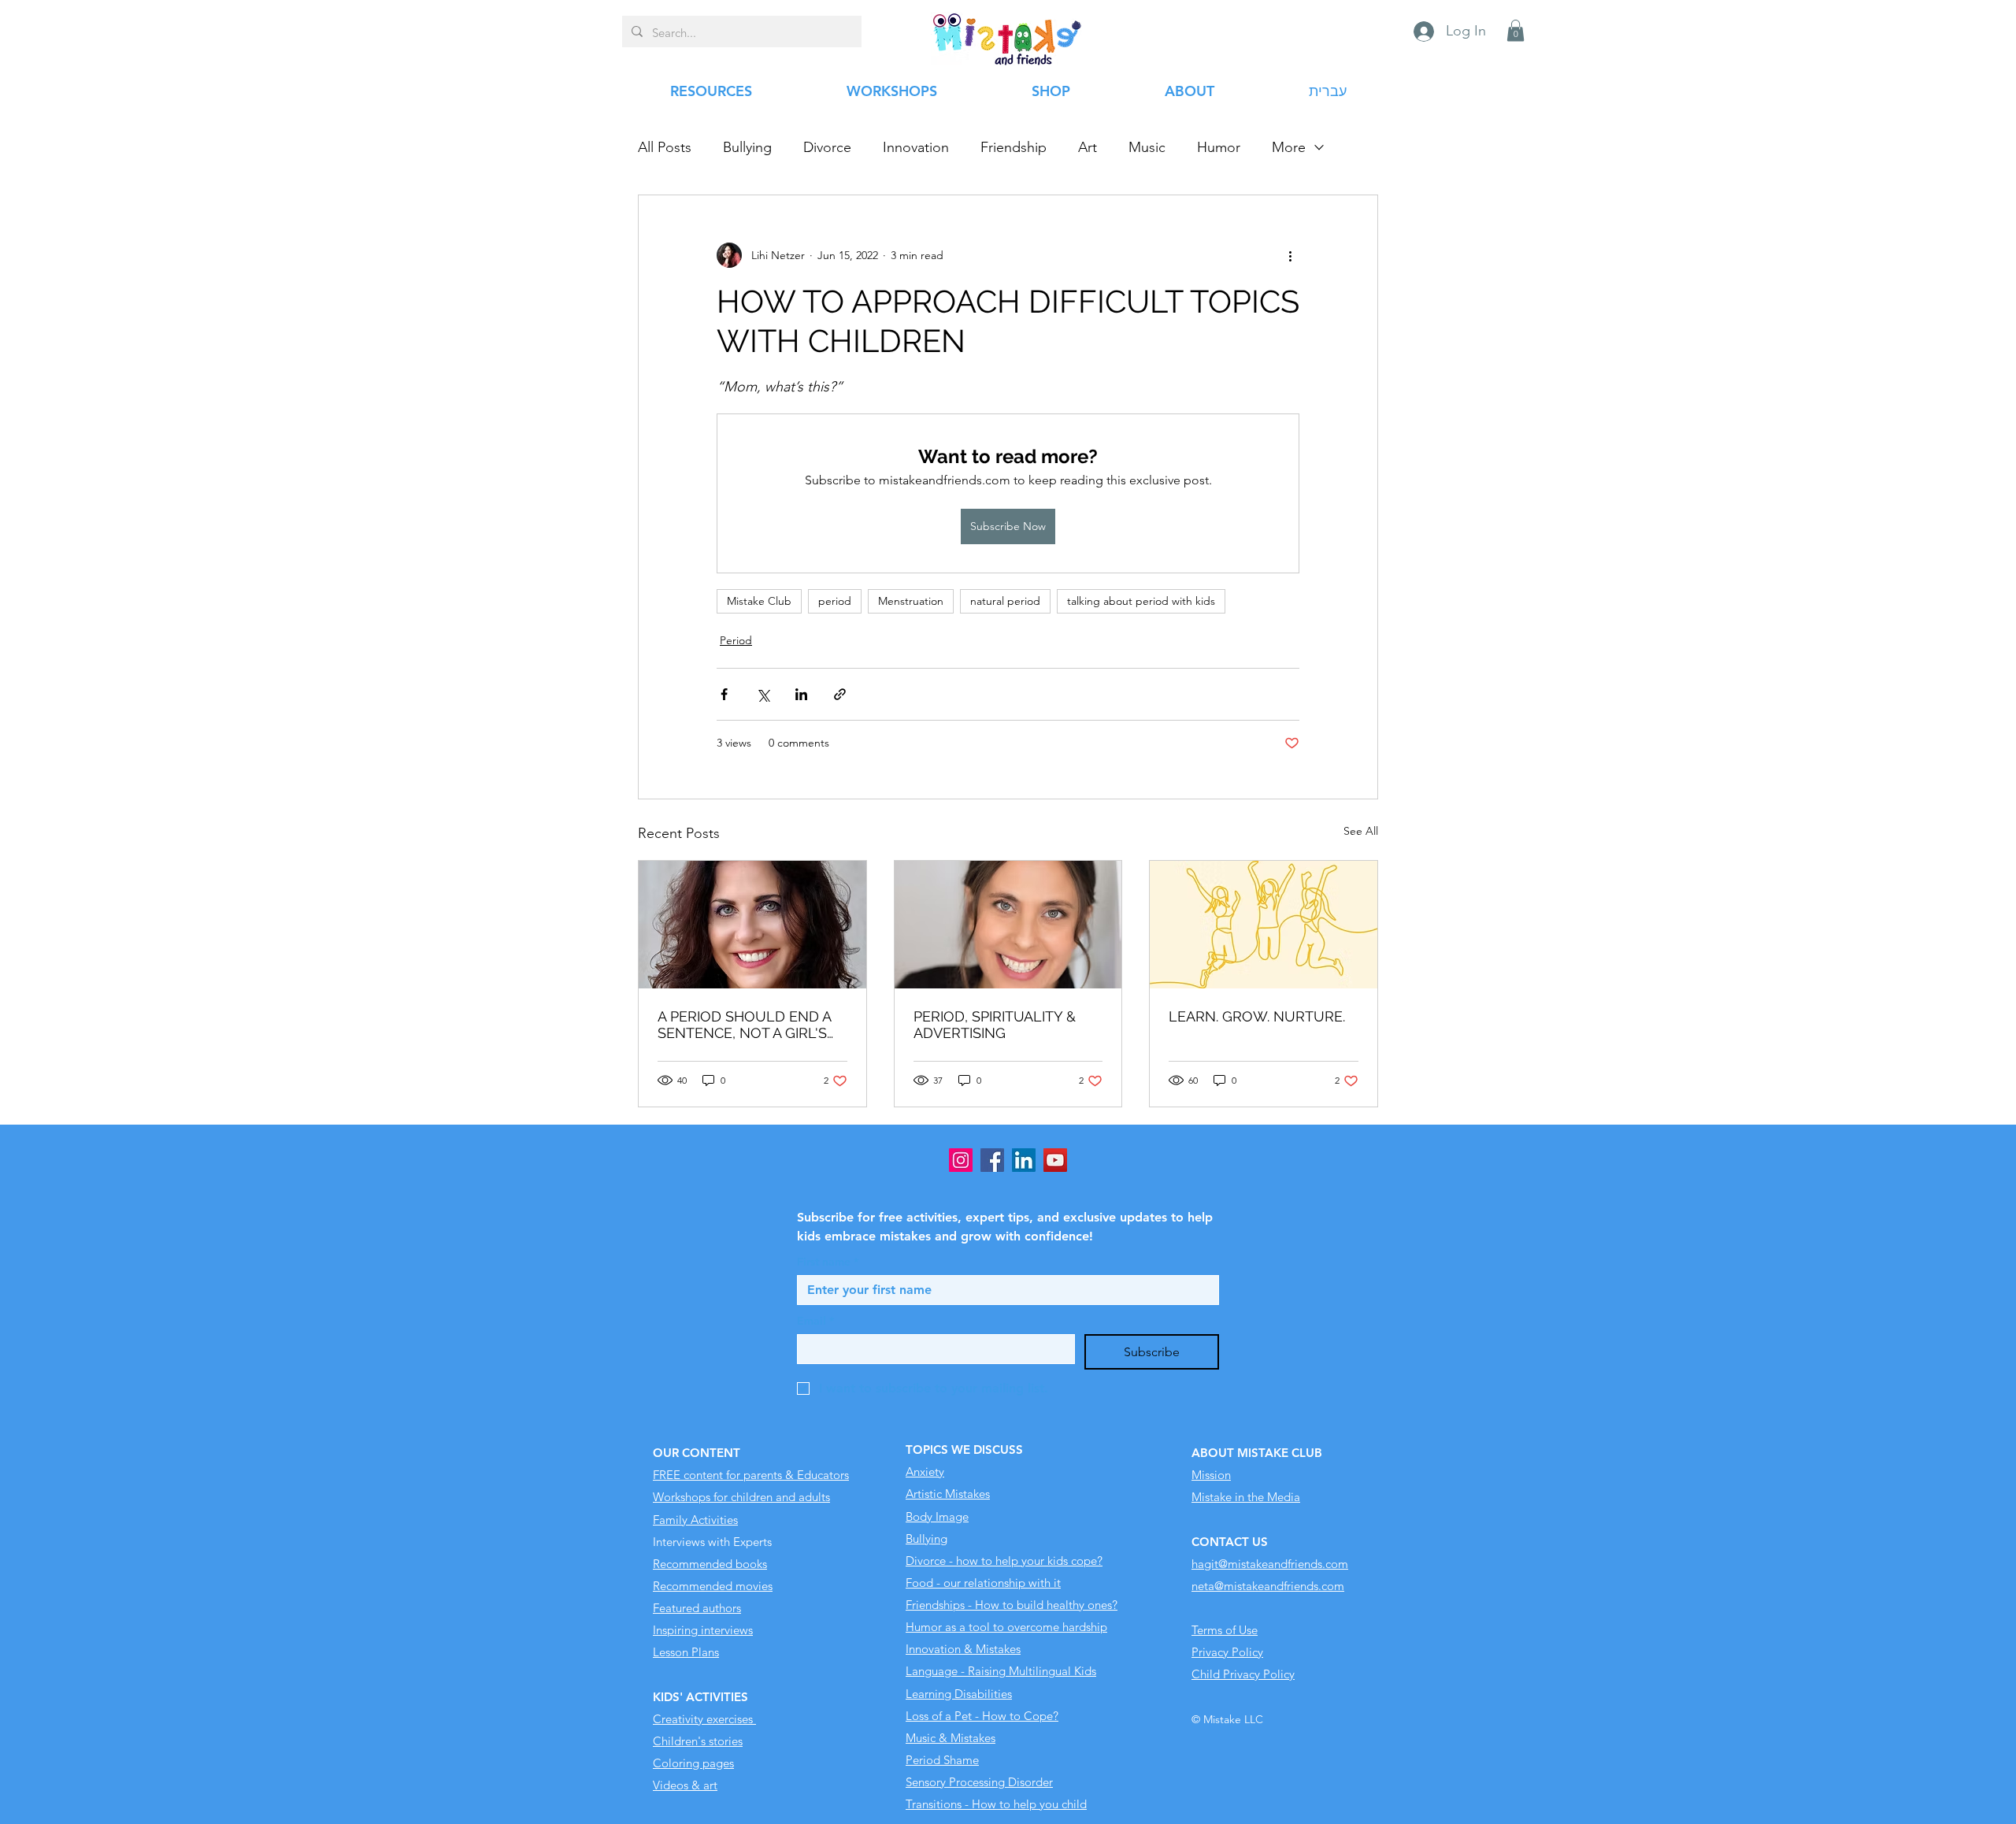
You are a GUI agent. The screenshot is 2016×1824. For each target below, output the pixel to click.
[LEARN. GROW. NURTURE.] (1264, 925)
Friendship (1014, 147)
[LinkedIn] (1024, 1160)
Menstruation (911, 601)
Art (1088, 147)
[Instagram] (961, 1160)
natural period (1005, 601)
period (835, 601)
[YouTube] (1055, 1160)
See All (1361, 831)
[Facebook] (992, 1160)
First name (828, 1262)
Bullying (747, 147)
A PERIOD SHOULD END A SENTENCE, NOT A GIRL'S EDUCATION (744, 1025)
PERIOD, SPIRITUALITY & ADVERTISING (995, 1025)
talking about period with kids (1141, 601)
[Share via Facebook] (724, 694)
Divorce (827, 147)
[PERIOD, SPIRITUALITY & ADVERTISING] (1008, 925)
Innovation (916, 147)
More (1289, 147)
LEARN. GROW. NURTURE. (1257, 1016)
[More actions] (1290, 255)
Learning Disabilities (959, 1694)
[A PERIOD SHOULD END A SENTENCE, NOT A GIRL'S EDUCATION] (752, 925)
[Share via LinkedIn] (801, 694)
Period (736, 640)
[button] (1516, 30)
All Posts (665, 147)
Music (1147, 147)
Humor (1219, 147)
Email (815, 1321)
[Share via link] (840, 694)
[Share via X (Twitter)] (763, 694)
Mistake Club (759, 601)
